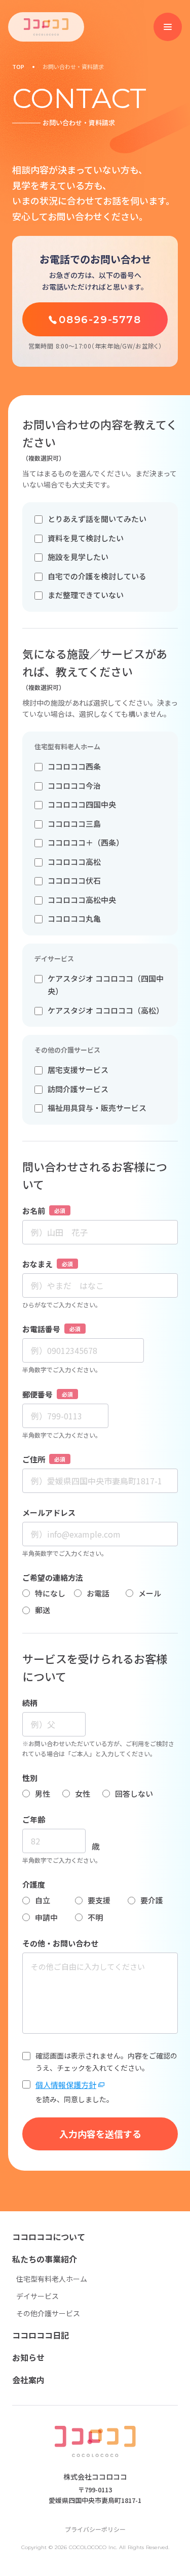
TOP (18, 67)
